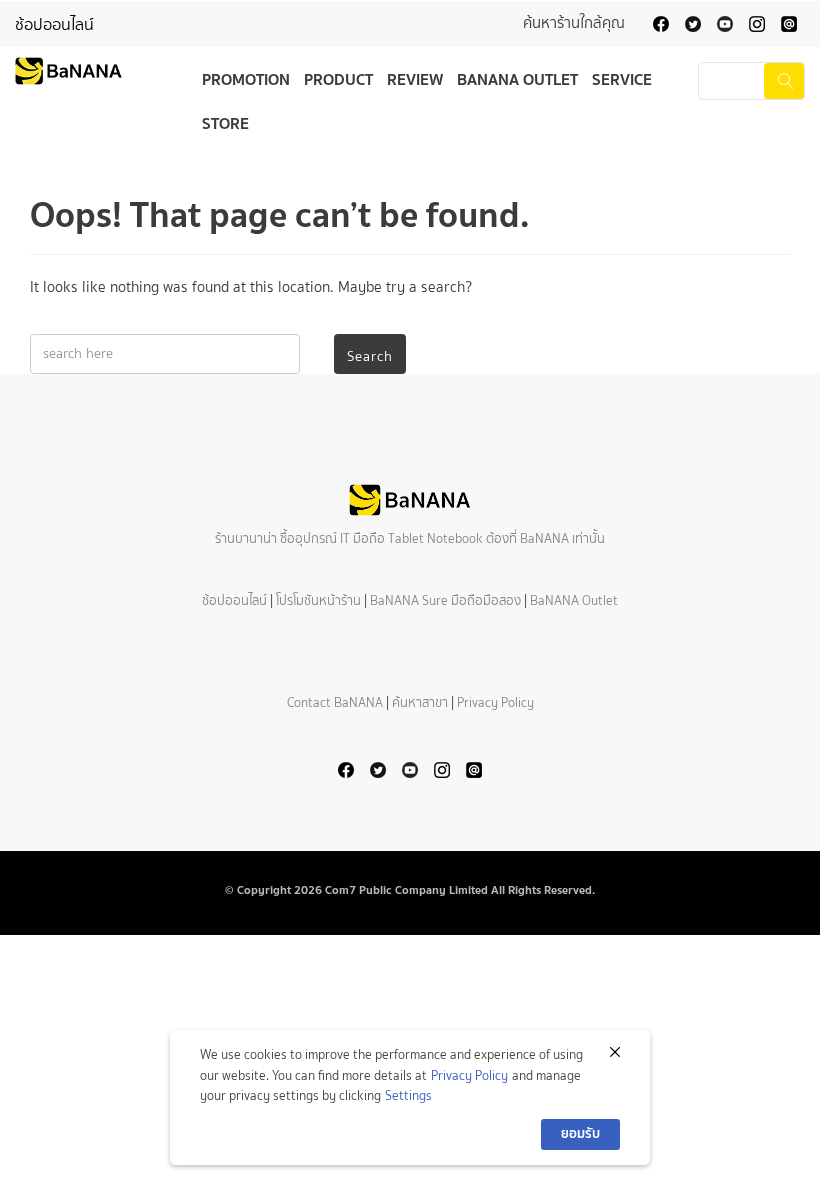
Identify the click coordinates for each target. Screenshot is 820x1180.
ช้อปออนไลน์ (54, 24)
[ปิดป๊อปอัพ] (615, 1052)
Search (370, 356)
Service (622, 79)
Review (415, 79)
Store (225, 123)
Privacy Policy (495, 702)
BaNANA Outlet (517, 79)
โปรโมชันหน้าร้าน (318, 600)
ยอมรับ (580, 1133)
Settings (408, 1095)
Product (338, 79)
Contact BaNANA (335, 702)
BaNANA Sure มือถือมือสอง (445, 600)
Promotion (246, 79)
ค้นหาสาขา (420, 702)
